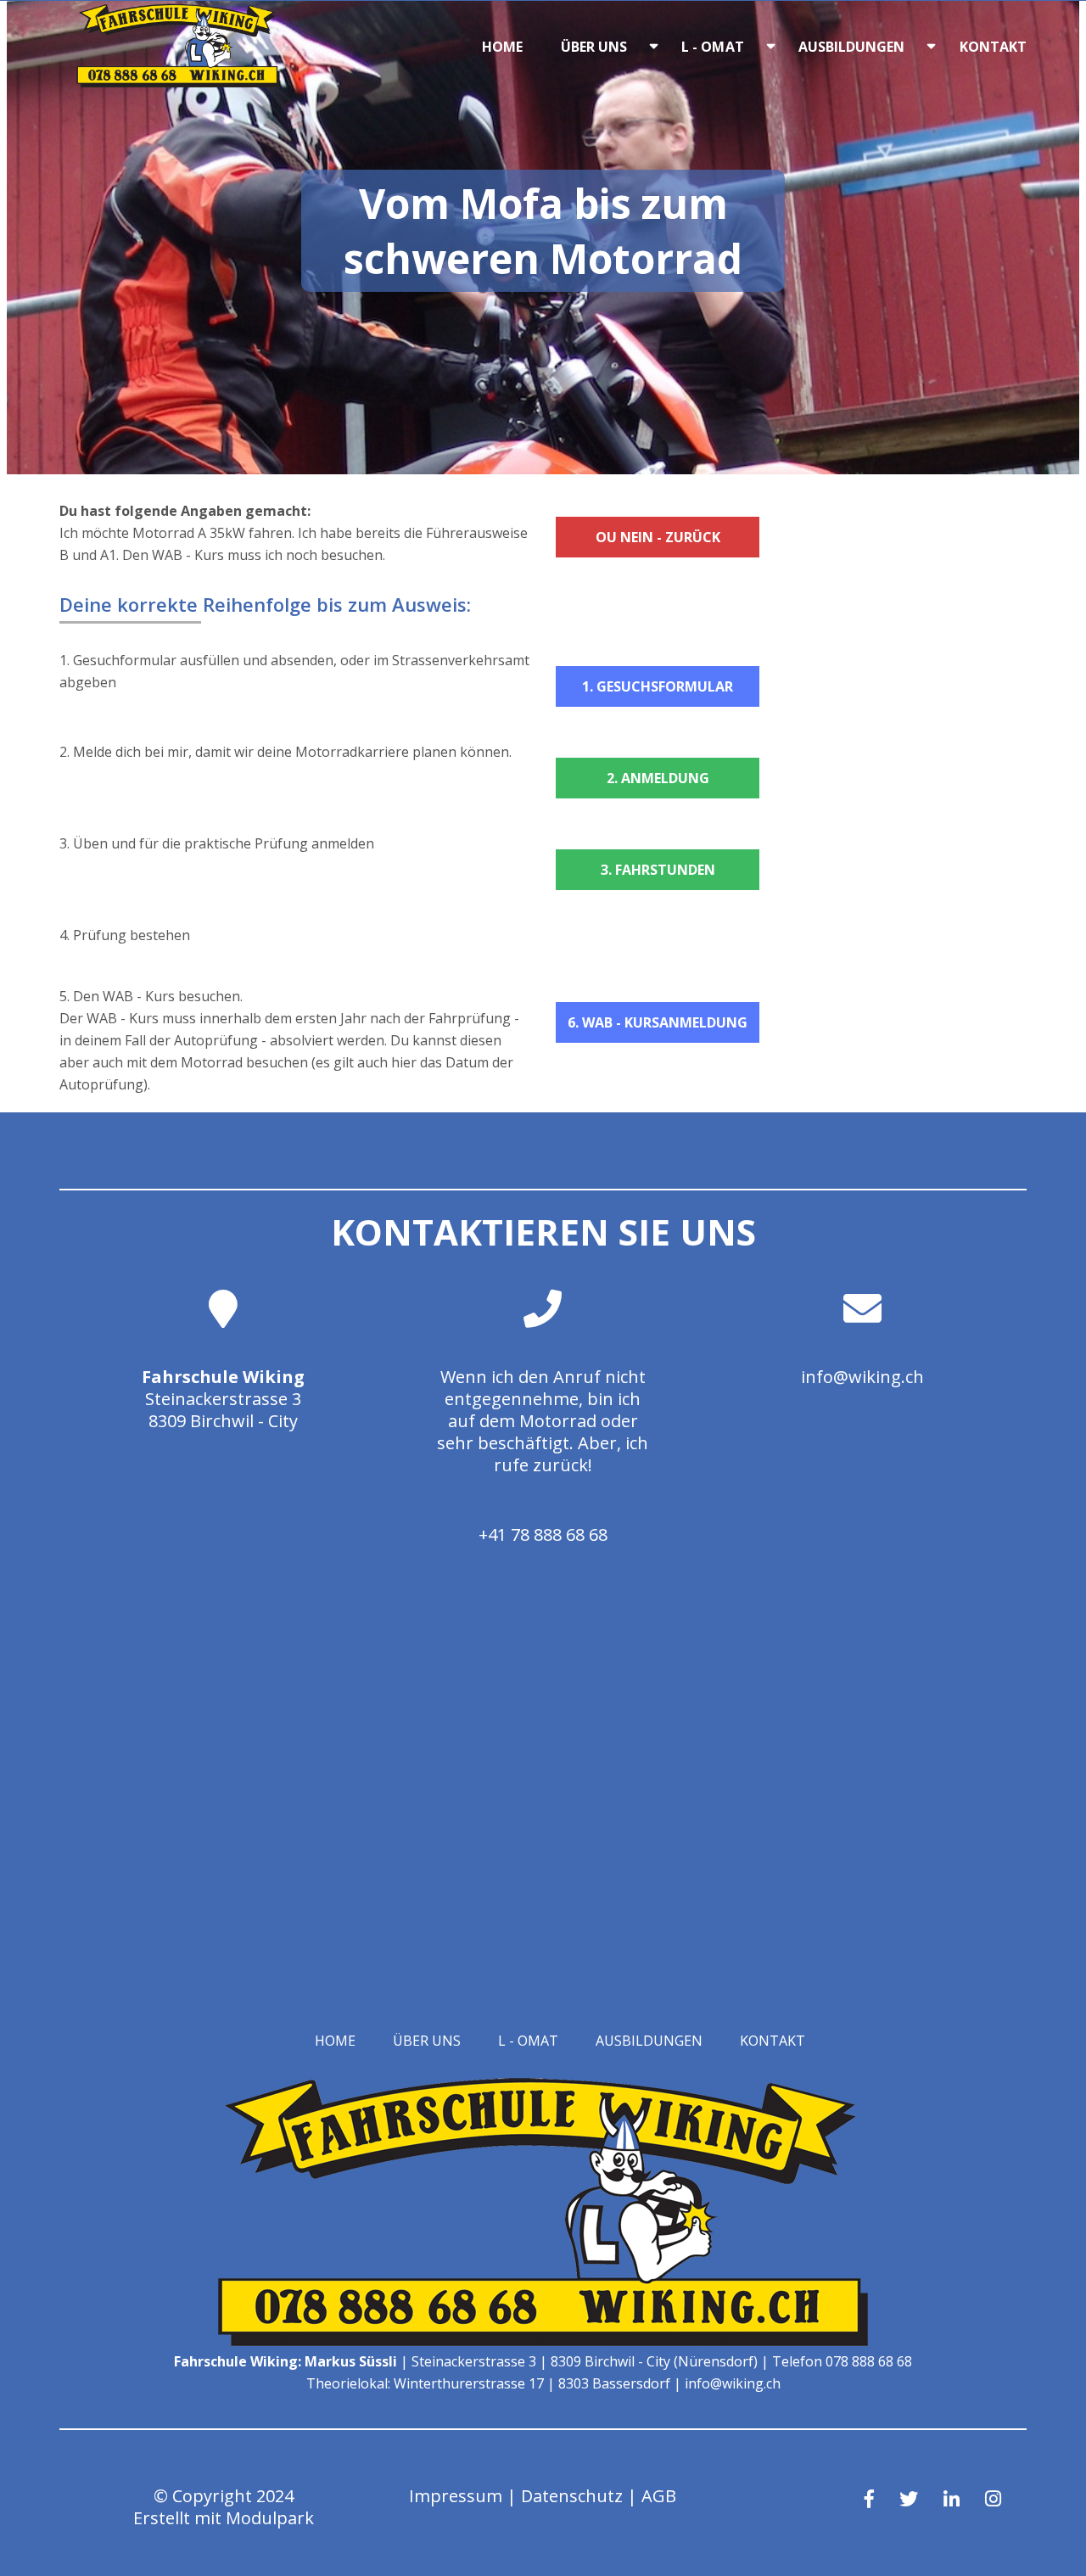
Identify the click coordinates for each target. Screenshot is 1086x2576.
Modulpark (270, 2518)
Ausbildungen (852, 47)
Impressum (456, 2496)
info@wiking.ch (862, 1377)
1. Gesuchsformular (658, 686)
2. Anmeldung (658, 778)
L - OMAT (713, 47)
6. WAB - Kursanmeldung (658, 1022)
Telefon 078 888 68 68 (842, 2361)
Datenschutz (572, 2496)
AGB (659, 2496)
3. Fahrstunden (658, 870)
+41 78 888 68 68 (543, 1534)
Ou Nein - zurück (658, 537)
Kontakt (994, 47)
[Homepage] (178, 82)
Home (502, 47)
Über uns (594, 47)
